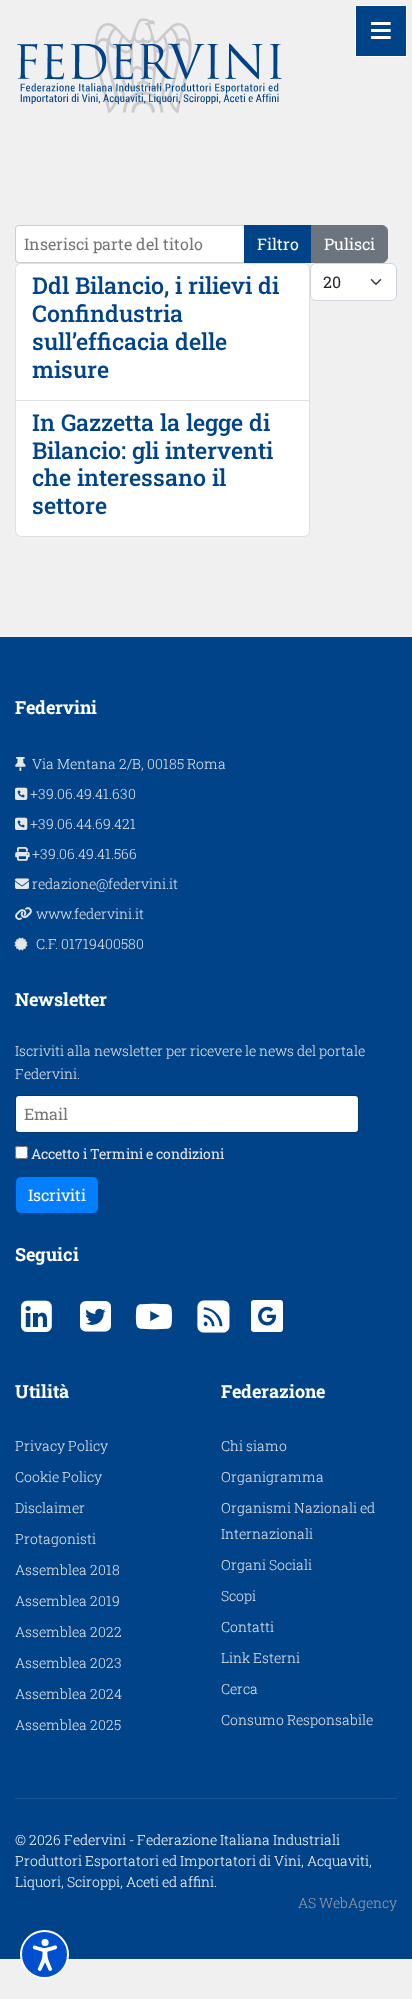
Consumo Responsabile (297, 1719)
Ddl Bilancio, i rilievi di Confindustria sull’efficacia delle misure (155, 327)
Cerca (239, 1688)
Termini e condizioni (157, 1153)
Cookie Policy (58, 1476)
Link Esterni (260, 1657)
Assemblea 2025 (68, 1724)
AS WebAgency (347, 1902)
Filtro (278, 243)
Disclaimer (50, 1507)
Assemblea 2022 (68, 1631)
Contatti (247, 1626)
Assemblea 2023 (68, 1662)
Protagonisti (55, 1538)
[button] (44, 1954)
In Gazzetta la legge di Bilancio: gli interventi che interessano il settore (152, 464)
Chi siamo (254, 1445)
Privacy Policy (61, 1445)
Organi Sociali (266, 1564)
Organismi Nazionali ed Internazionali (298, 1520)
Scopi (238, 1595)
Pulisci (349, 243)
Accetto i (126, 1153)
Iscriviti (57, 1194)
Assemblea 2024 (68, 1693)
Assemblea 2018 (67, 1569)
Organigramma (272, 1476)
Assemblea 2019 (67, 1600)
